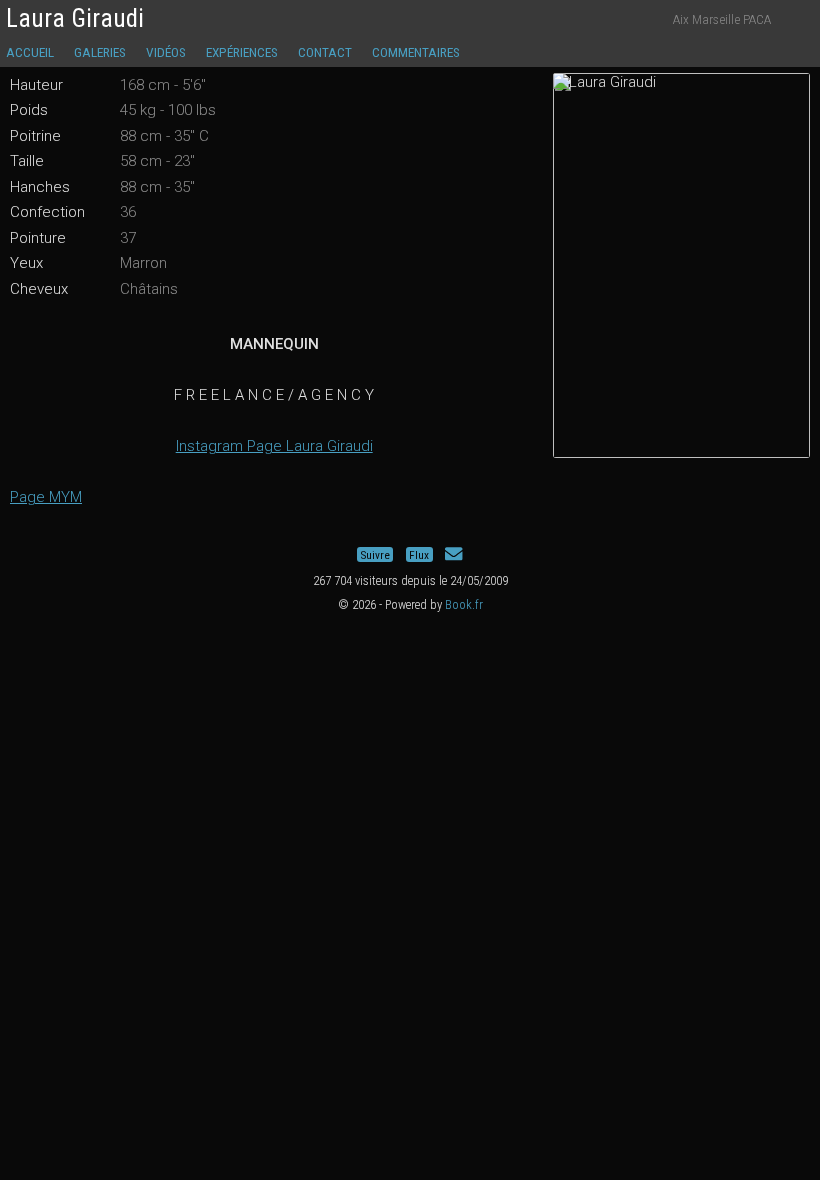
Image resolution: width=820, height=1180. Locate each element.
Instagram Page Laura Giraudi (274, 446)
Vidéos (166, 52)
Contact (325, 52)
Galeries (100, 52)
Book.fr (464, 604)
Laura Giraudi (75, 18)
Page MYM (46, 497)
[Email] (453, 554)
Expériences (242, 52)
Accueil (30, 52)
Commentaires (416, 52)
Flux (419, 554)
